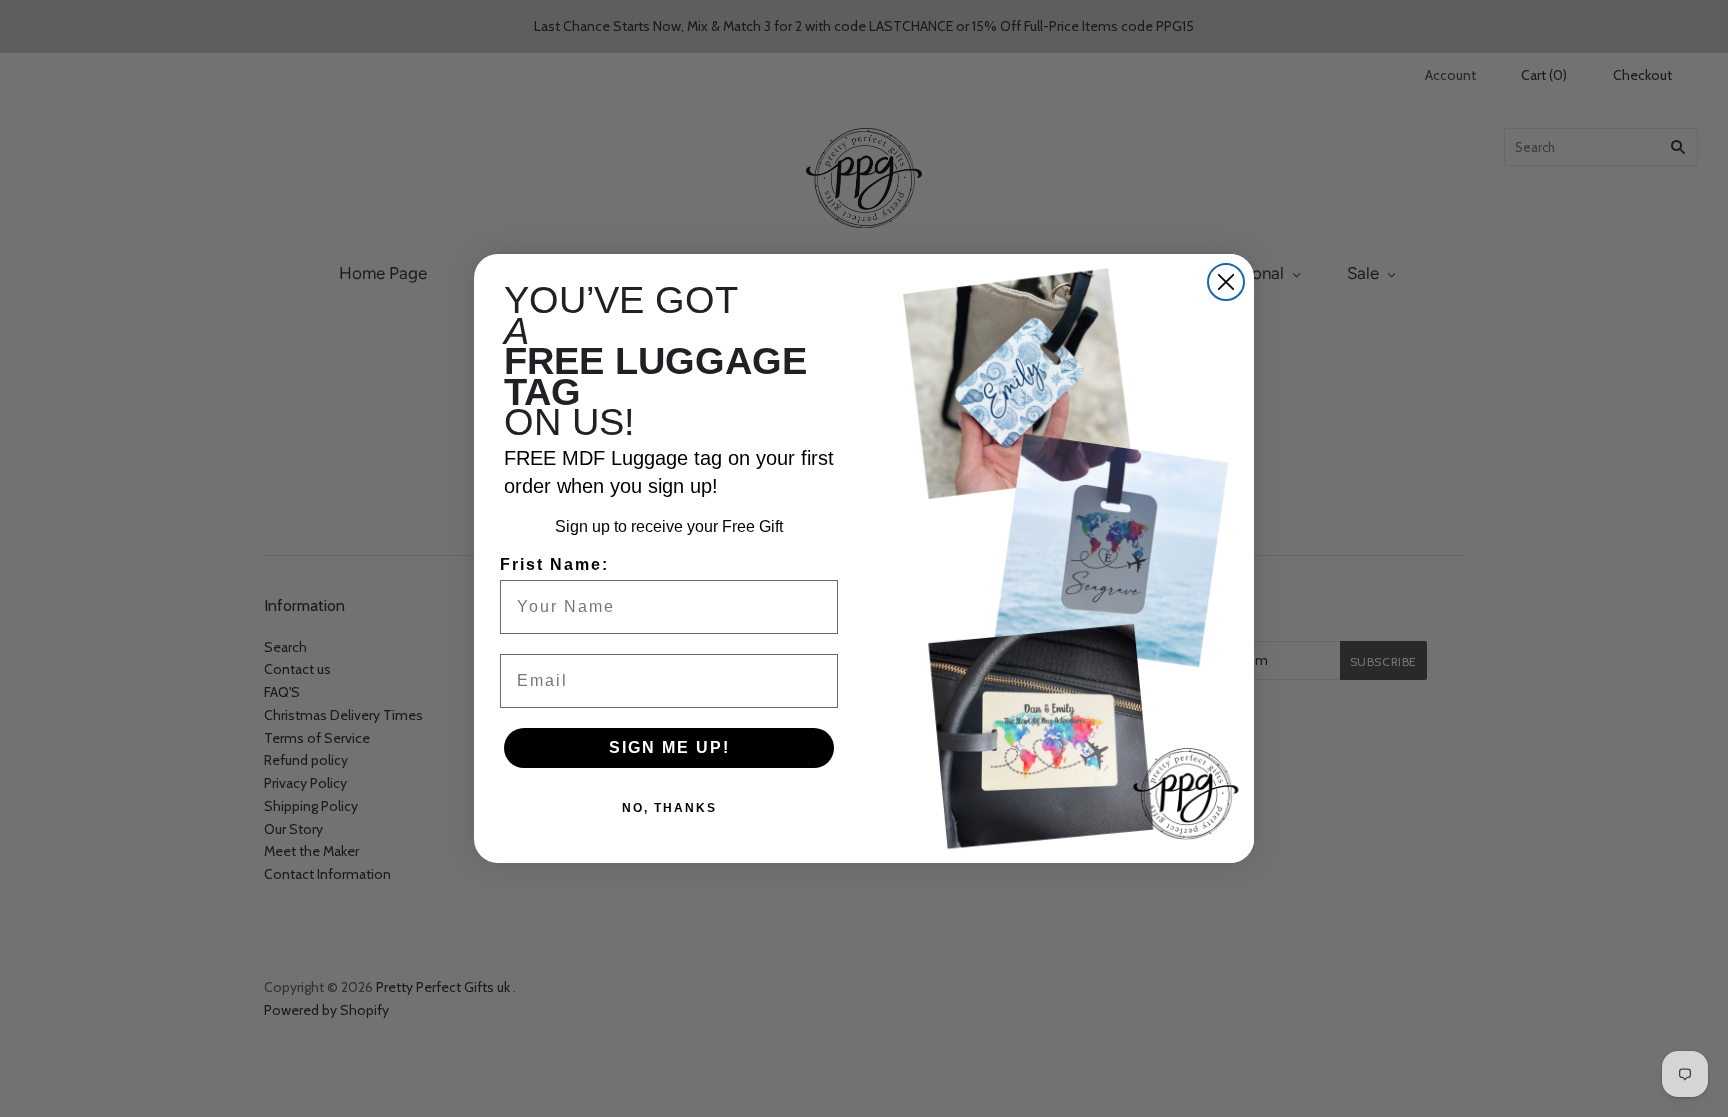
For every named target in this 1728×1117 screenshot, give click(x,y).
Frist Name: (554, 564)
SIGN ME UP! (669, 747)
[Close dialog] (1226, 282)
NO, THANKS (669, 808)
